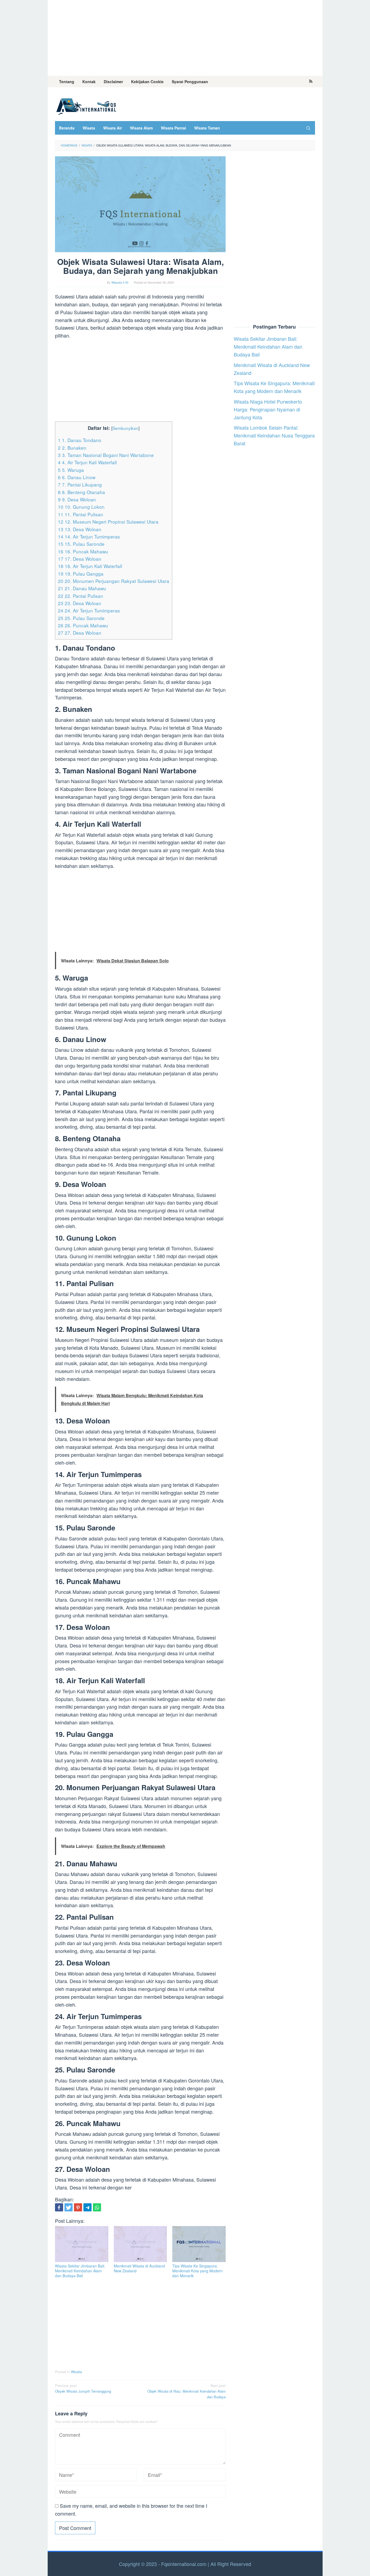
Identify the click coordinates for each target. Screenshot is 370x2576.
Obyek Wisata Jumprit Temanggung (83, 2388)
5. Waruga (71, 470)
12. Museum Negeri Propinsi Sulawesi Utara (108, 522)
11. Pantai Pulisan (81, 514)
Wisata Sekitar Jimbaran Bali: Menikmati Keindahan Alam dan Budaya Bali (80, 2271)
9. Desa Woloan (77, 499)
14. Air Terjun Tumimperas (89, 536)
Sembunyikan (125, 428)
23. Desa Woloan (80, 603)
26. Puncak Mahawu (83, 625)
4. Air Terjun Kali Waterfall (87, 462)
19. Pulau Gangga (81, 574)
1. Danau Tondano (80, 440)
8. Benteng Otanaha (82, 492)
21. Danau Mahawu (82, 588)
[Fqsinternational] (86, 105)
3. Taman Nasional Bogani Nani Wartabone (106, 455)
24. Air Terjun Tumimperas (89, 610)
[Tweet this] (69, 2207)
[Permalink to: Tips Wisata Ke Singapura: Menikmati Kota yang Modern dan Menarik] (199, 2244)
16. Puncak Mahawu (83, 551)
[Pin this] (78, 2207)
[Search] (308, 128)
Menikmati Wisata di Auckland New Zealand (139, 2268)
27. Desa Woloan (80, 633)
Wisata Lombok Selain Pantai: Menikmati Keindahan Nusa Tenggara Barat (274, 436)
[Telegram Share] (87, 2207)
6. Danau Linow (77, 477)
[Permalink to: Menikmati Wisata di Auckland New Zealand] (140, 2244)
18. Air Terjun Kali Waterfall (90, 566)
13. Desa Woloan (80, 529)
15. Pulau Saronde (81, 544)
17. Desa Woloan (80, 559)
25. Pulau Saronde (81, 618)
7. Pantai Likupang (80, 484)
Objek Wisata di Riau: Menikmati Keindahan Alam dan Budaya (186, 2391)
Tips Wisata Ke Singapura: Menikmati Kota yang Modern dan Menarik (197, 2271)
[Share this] (59, 2207)
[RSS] (311, 82)
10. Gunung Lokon (81, 507)
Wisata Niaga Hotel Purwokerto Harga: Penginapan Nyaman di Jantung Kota (268, 409)
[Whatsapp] (97, 2207)
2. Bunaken (72, 448)
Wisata (76, 2372)
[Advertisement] (185, 38)
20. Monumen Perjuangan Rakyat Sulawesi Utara (114, 581)
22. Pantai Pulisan (81, 596)
